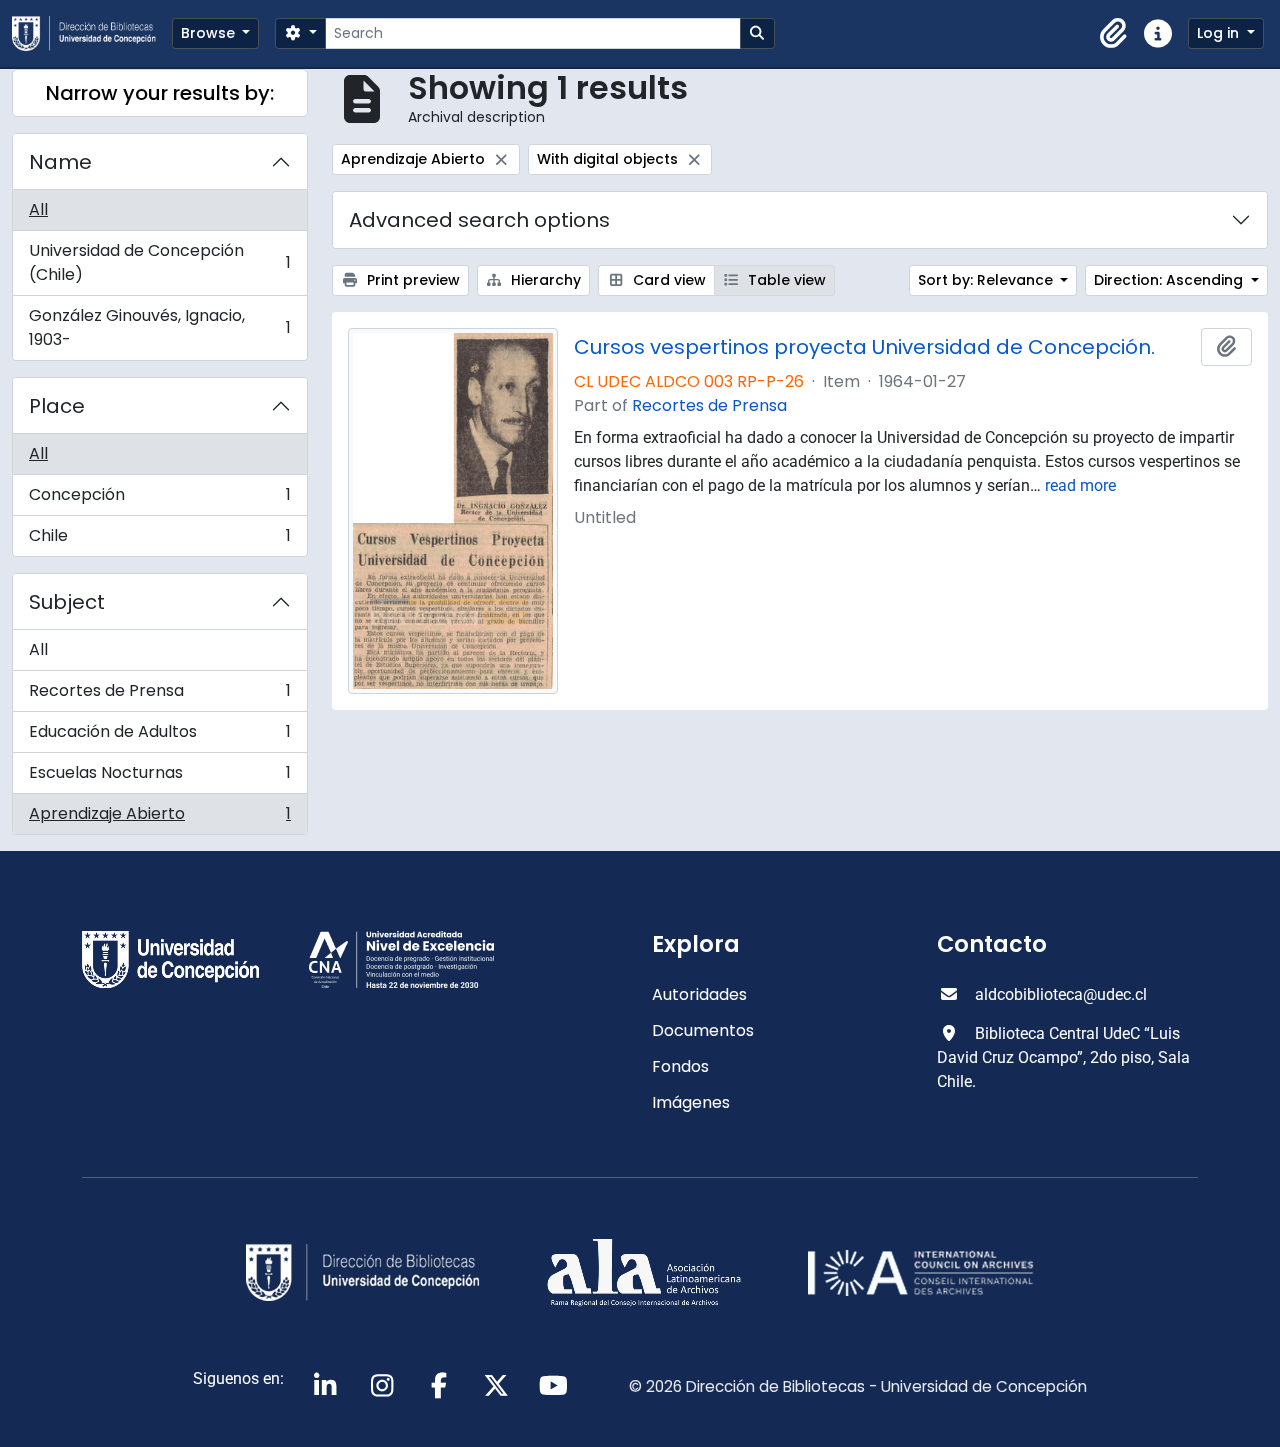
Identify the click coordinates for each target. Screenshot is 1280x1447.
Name (60, 162)
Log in (1220, 33)
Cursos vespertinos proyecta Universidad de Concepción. (864, 347)
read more (1080, 485)
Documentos (703, 1030)
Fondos (680, 1066)
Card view (667, 280)
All (38, 209)
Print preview (411, 280)
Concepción (159, 499)
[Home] (92, 33)
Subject (67, 602)
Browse (210, 33)
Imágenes (691, 1102)
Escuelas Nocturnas (159, 777)
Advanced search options (479, 220)
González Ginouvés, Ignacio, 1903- (159, 327)
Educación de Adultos (159, 736)
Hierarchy (544, 280)
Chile (159, 540)
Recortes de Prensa (159, 695)
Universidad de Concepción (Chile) (159, 262)
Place (57, 406)
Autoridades (699, 994)
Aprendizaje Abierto (159, 818)
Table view (785, 280)
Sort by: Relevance (987, 280)
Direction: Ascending (1170, 280)
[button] (1114, 34)
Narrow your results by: (160, 93)
